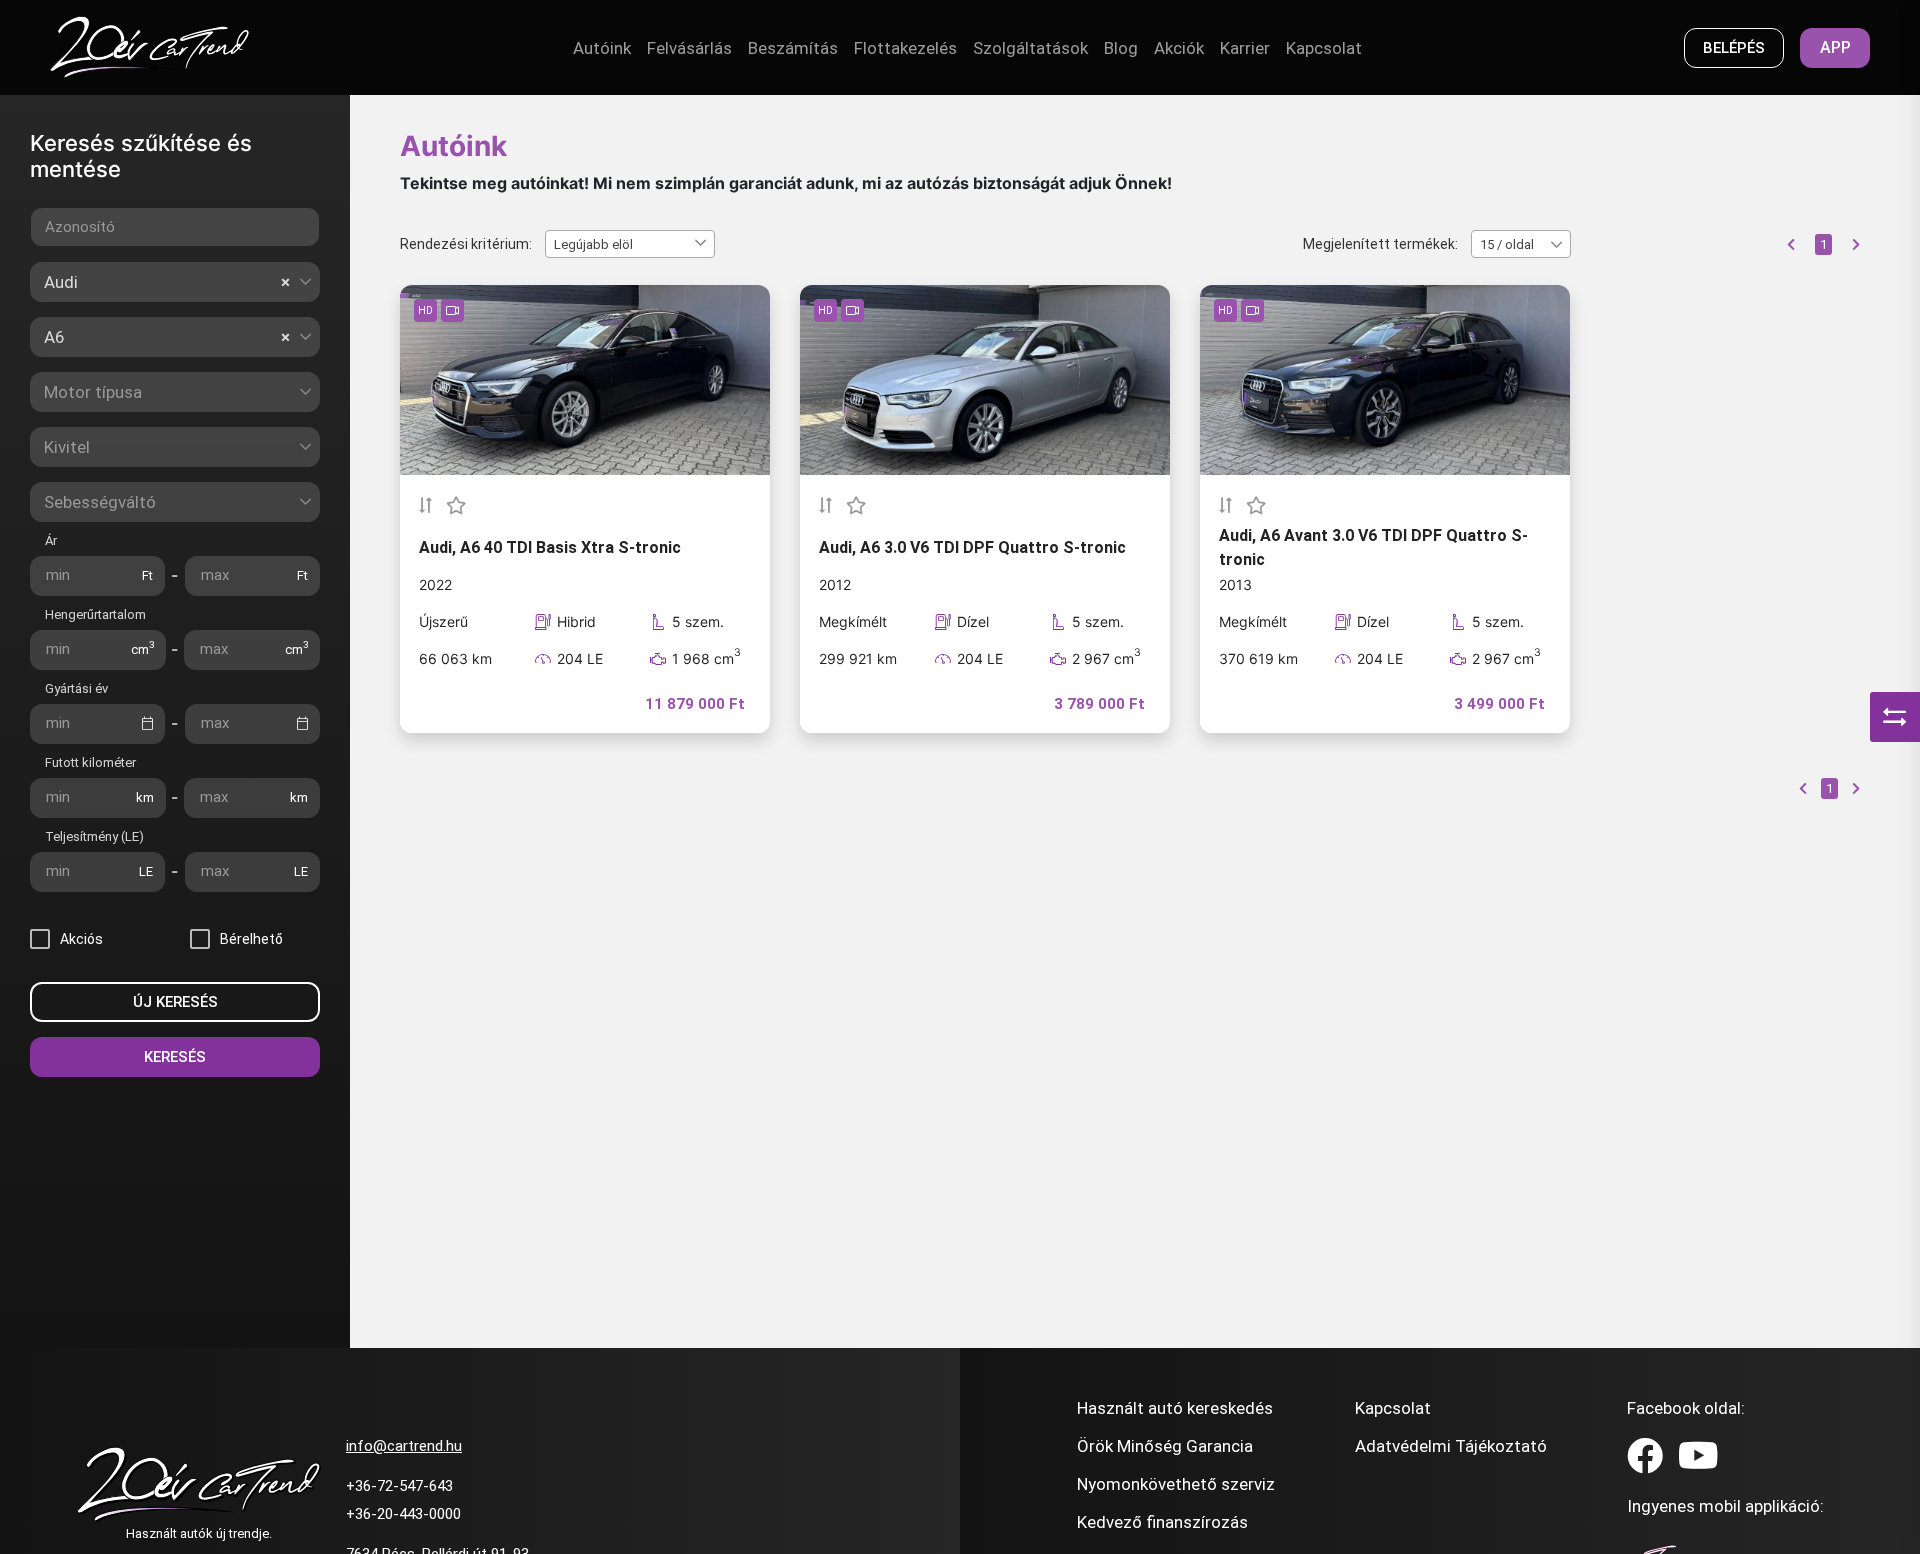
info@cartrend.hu (404, 1446)
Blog (1121, 48)
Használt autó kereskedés (1175, 1408)
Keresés (175, 1057)
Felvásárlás (689, 48)
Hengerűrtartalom (95, 614)
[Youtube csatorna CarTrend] (1698, 1457)
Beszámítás (793, 48)
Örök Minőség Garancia (1165, 1446)
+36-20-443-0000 (403, 1514)
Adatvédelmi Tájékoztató (1451, 1446)
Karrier (1245, 48)
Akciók (1179, 48)
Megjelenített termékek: (1380, 244)
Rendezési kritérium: (466, 244)
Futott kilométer (90, 762)
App (1835, 47)
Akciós (81, 939)
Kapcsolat (1324, 48)
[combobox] (175, 282)
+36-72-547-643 (399, 1486)
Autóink (602, 48)
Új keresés (175, 1002)
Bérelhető (251, 939)
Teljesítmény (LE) (94, 836)
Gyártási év (76, 688)
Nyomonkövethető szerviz (1176, 1484)
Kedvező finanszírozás (1162, 1522)
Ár (51, 540)
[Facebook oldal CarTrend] (1645, 1457)
